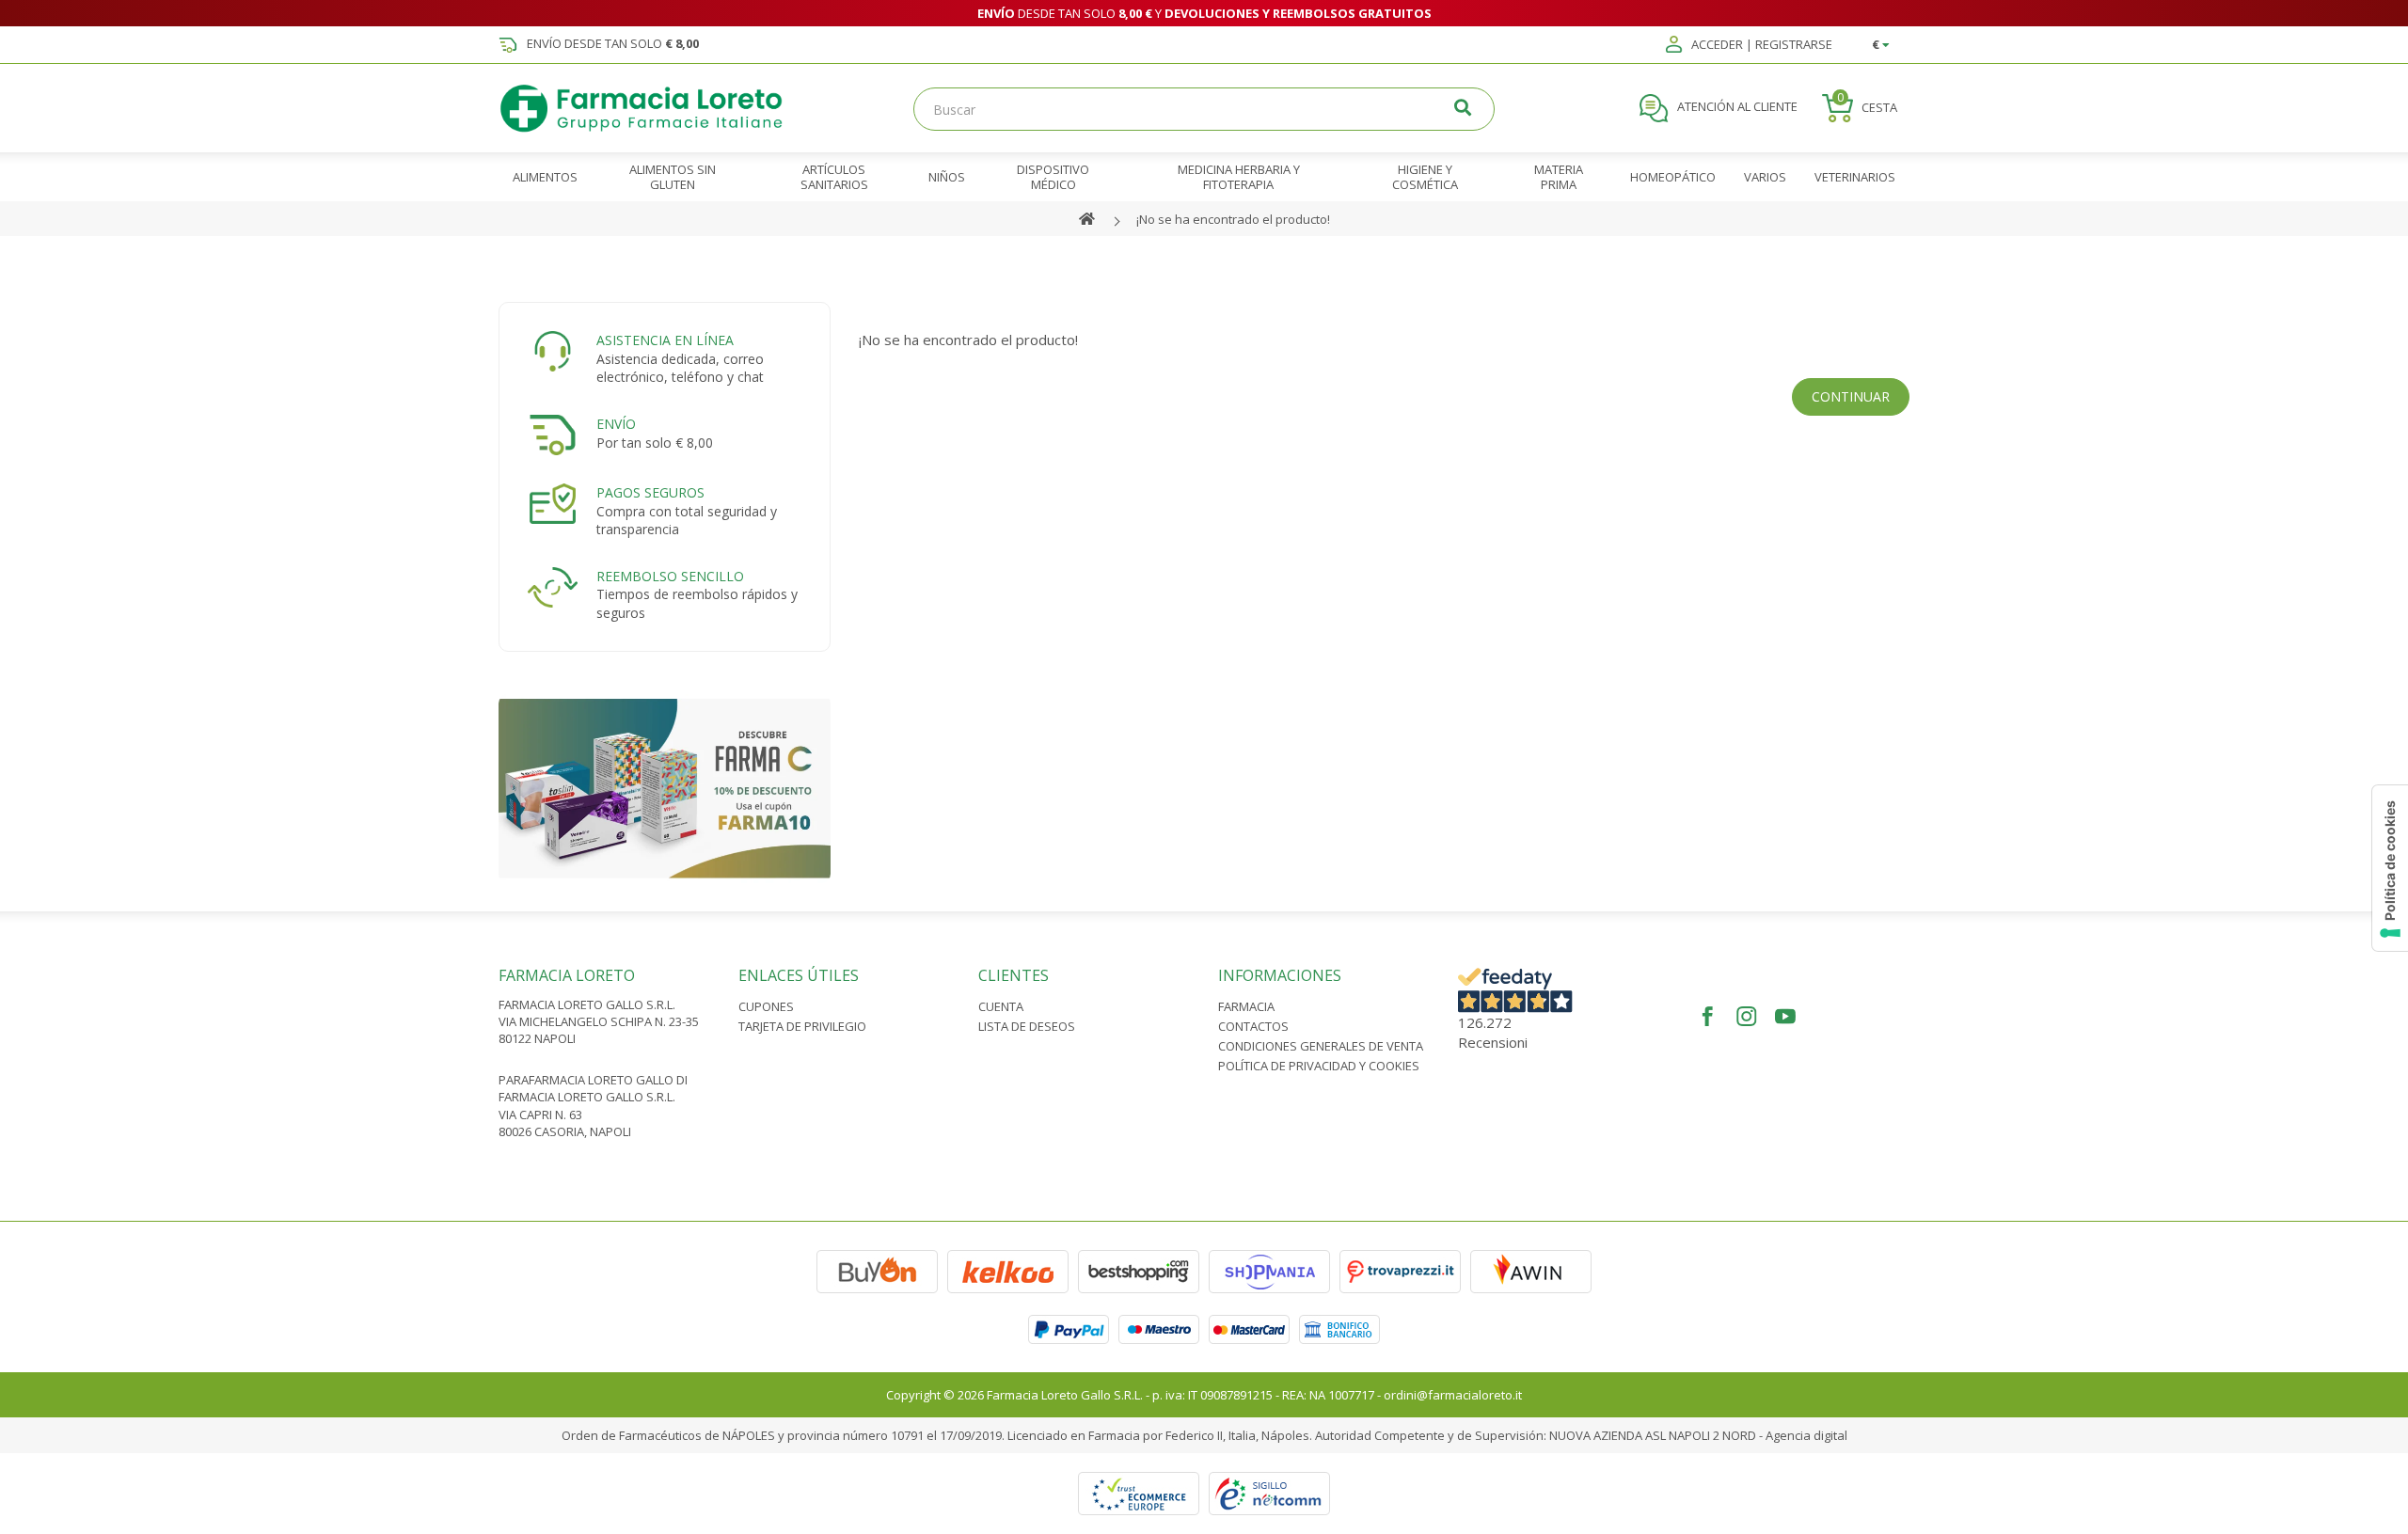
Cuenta (1001, 1006)
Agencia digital (1806, 1435)
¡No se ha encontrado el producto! (1233, 219)
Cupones (766, 1006)
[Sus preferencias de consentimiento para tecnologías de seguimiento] (2390, 868)
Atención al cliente (1736, 107)
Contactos (1253, 1026)
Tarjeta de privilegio (802, 1026)
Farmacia (1246, 1006)
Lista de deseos (1027, 1026)
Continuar (1851, 396)
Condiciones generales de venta (1321, 1046)
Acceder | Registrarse (1760, 45)
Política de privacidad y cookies (1319, 1066)
